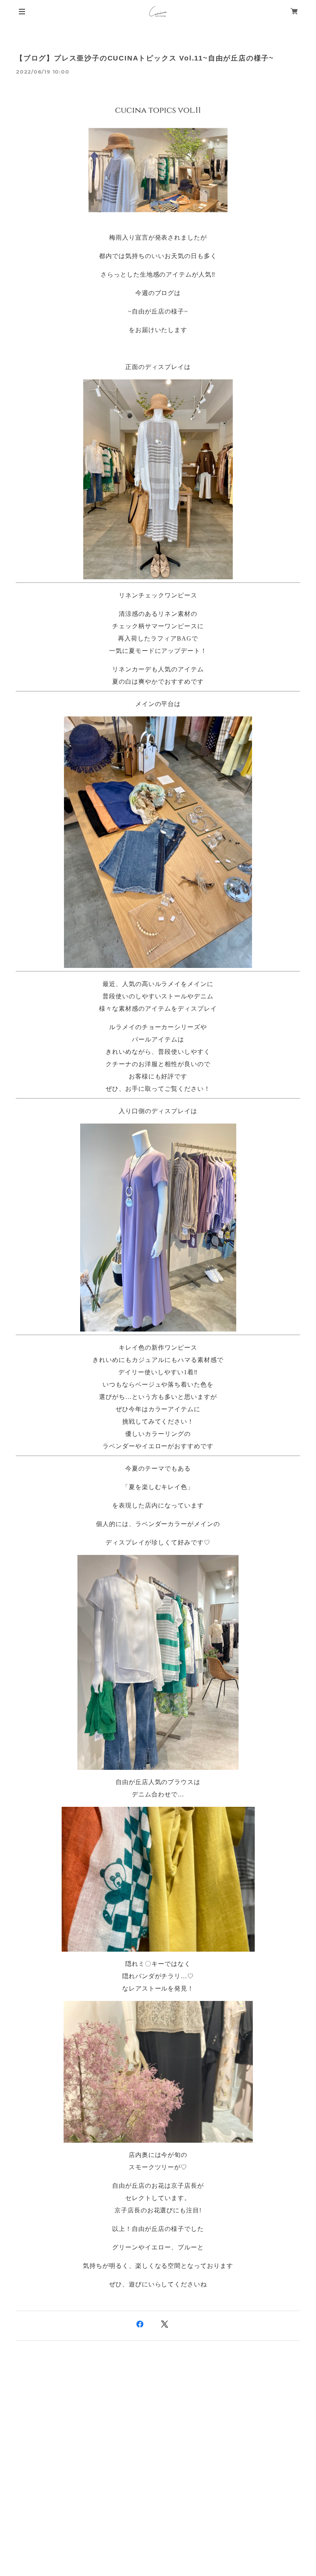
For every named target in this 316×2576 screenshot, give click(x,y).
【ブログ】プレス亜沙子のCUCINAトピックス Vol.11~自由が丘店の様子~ (145, 58)
